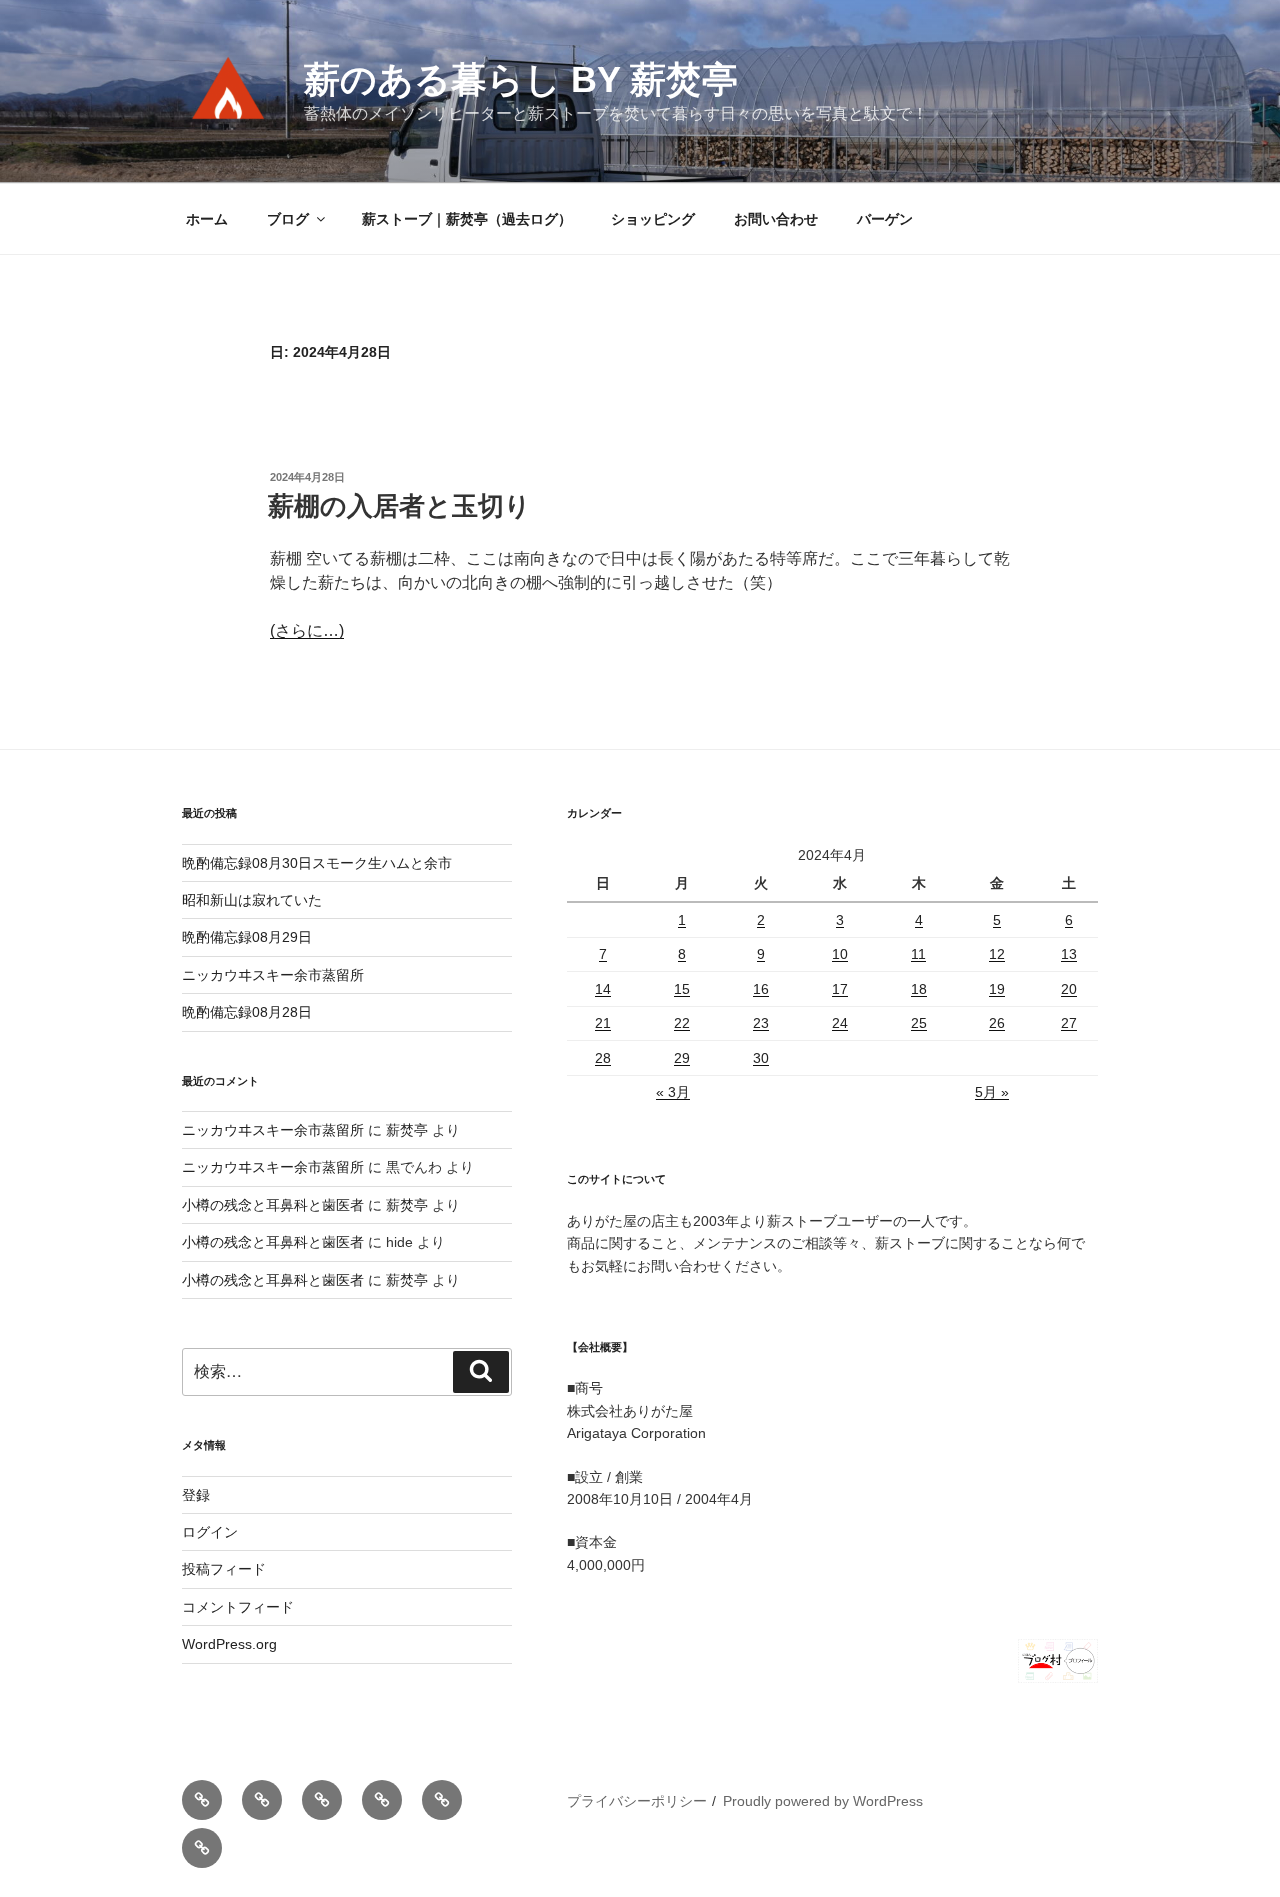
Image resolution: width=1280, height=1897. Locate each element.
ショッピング (653, 219)
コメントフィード (238, 1607)
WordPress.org (229, 1644)
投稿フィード (224, 1569)
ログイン (210, 1532)
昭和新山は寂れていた (252, 900)
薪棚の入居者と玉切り (399, 506)
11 (918, 954)
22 (682, 1023)
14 (603, 989)
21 (603, 1023)
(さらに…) (307, 630)
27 (1069, 1023)
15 (682, 989)
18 (919, 989)
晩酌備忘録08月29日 (247, 937)
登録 (196, 1495)
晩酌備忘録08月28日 (247, 1012)
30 (761, 1058)
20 (1069, 989)
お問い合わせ (776, 219)
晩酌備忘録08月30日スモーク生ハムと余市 (317, 863)
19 (997, 989)
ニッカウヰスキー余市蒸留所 (273, 975)
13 (1069, 954)
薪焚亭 (407, 1130)
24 (840, 1023)
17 (840, 989)
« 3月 (673, 1092)
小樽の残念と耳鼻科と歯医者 (273, 1205)
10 (840, 954)
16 (761, 989)
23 (761, 1023)
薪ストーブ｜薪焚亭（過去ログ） (467, 219)
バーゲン (885, 219)
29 (682, 1058)
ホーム (207, 219)
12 (997, 954)
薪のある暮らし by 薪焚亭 (521, 79)
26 (997, 1023)
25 (919, 1023)
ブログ (288, 219)
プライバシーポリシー (637, 1801)
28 (603, 1058)
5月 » (992, 1092)
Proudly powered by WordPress (823, 1801)
